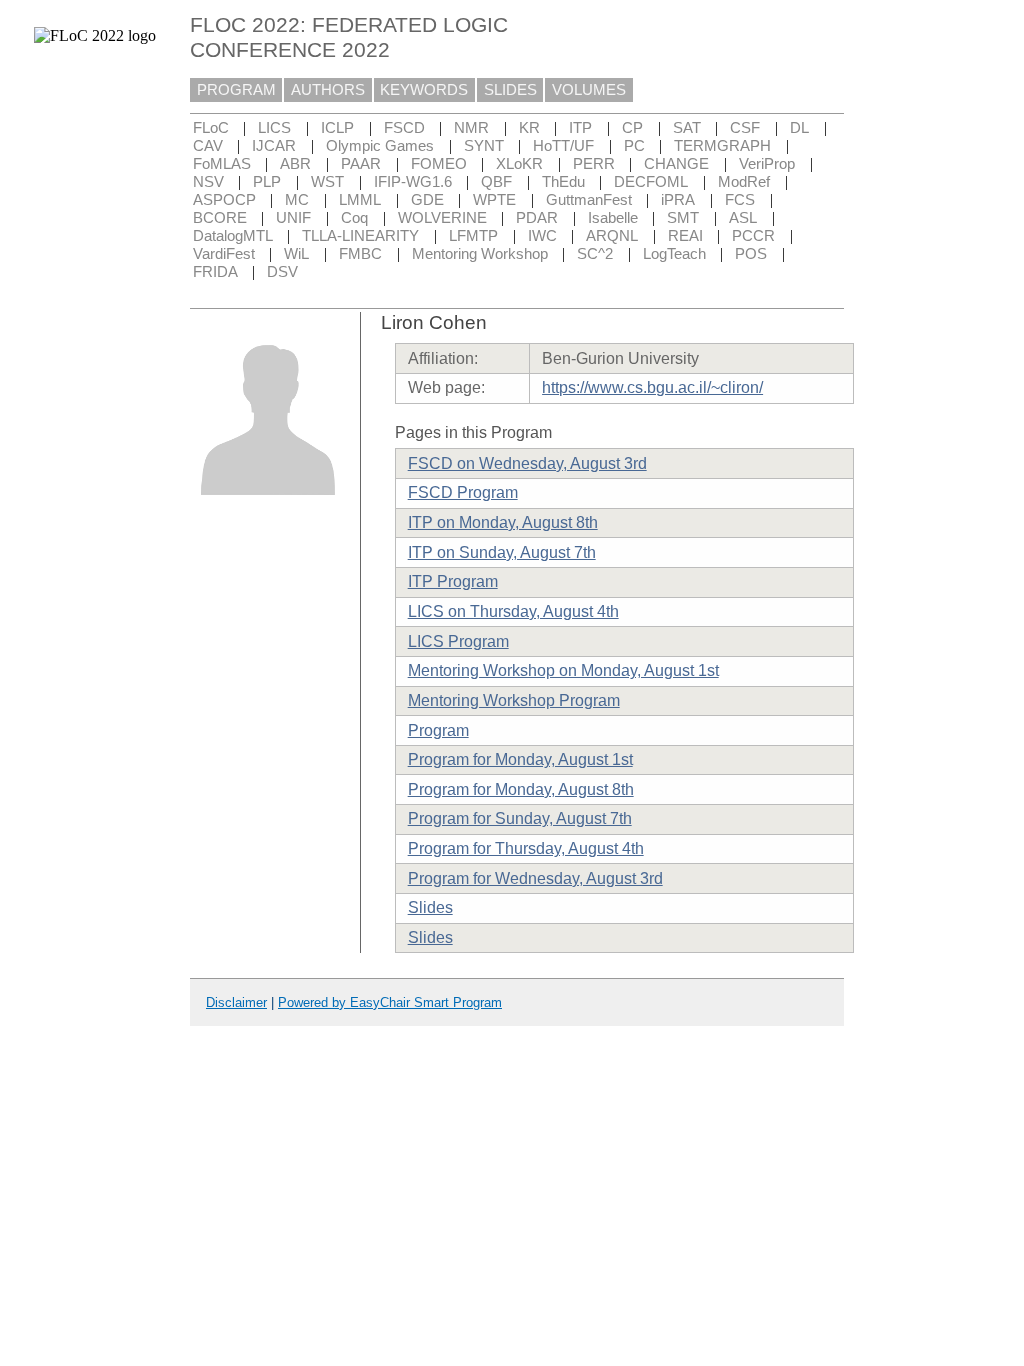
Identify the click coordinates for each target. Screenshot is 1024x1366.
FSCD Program (463, 492)
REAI (685, 236)
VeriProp (767, 164)
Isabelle (613, 218)
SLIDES (510, 90)
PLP (267, 182)
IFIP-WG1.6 (413, 182)
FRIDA (215, 272)
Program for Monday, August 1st (520, 759)
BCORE (220, 218)
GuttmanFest (589, 200)
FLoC (211, 128)
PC (634, 146)
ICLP (337, 128)
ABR (295, 164)
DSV (282, 272)
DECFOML (651, 182)
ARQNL (612, 236)
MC (297, 200)
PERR (594, 164)
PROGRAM (236, 90)
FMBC (360, 254)
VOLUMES (589, 90)
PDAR (537, 218)
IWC (542, 236)
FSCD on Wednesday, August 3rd (527, 463)
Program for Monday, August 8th (521, 789)
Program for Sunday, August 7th (520, 818)
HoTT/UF (563, 146)
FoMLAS (222, 164)
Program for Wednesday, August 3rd (535, 878)
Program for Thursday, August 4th (526, 848)
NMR (471, 128)
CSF (745, 128)
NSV (208, 182)
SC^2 (595, 254)
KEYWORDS (424, 90)
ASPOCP (224, 200)
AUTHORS (328, 90)
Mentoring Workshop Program (514, 700)
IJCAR (274, 146)
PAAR (361, 164)
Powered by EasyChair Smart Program (390, 1002)
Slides (430, 907)
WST (327, 182)
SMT (683, 218)
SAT (687, 128)
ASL (743, 218)
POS (751, 254)
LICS (274, 128)
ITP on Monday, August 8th (503, 522)
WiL (296, 254)
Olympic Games (380, 146)
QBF (496, 182)
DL (799, 128)
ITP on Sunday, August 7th (502, 552)
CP (632, 128)
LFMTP (473, 236)
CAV (208, 146)
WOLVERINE (442, 218)
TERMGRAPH (722, 146)
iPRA (678, 200)
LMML (360, 200)
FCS (740, 200)
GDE (427, 200)
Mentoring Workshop (480, 254)
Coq (354, 218)
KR (529, 128)
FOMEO (439, 164)
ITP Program (453, 581)
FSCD (404, 128)
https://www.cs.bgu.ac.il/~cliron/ (652, 387)
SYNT (484, 146)
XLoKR (519, 164)
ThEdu (563, 182)
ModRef (744, 182)
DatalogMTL (233, 236)
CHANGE (676, 164)
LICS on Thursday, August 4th (513, 611)
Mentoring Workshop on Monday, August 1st (563, 670)
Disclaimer (236, 1002)
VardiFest (224, 254)
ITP (580, 128)
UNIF (293, 218)
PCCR (753, 236)
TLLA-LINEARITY (360, 236)
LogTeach (674, 254)
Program (438, 730)
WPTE (494, 200)
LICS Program (458, 641)
